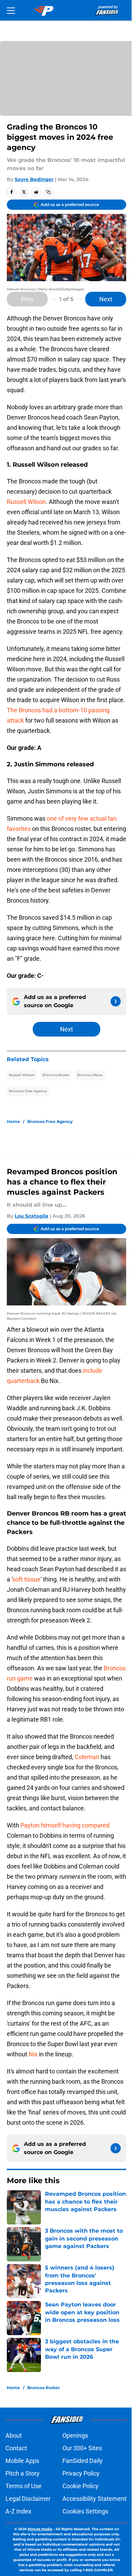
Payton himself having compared (65, 1825)
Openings (75, 2435)
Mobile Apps (22, 2461)
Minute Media (40, 2529)
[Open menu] (11, 10)
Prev (27, 299)
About (14, 2435)
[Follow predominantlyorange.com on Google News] (116, 1001)
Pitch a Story (23, 2473)
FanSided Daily (83, 2461)
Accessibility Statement (94, 2499)
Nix (33, 2054)
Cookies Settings (85, 2511)
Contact (16, 2448)
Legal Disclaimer (28, 2499)
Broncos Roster (56, 1075)
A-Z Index (18, 2511)
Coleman (87, 1757)
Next (106, 299)
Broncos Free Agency (28, 1091)
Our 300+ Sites (82, 2448)
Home (13, 1121)
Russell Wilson (26, 502)
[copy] (48, 192)
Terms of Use (24, 2486)
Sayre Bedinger (34, 179)
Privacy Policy (81, 2473)
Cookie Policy (80, 2486)
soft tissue (26, 1579)
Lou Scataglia (32, 1216)
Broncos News (90, 1075)
